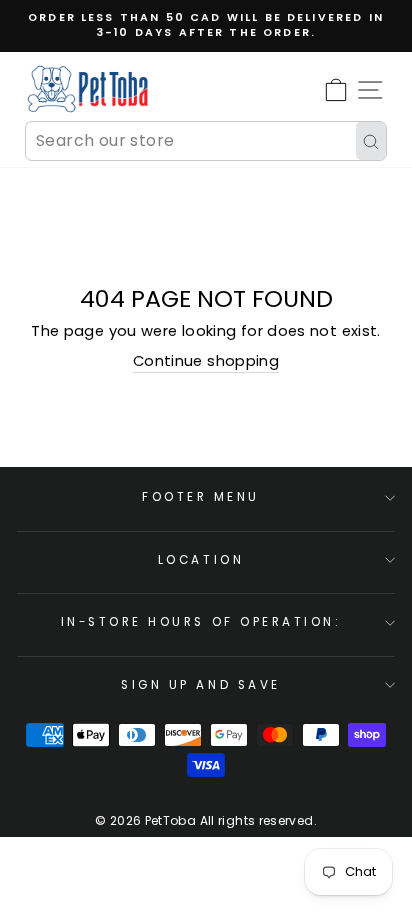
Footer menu (201, 497)
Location (201, 560)
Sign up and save (201, 685)
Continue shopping (206, 361)
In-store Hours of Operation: (201, 622)
